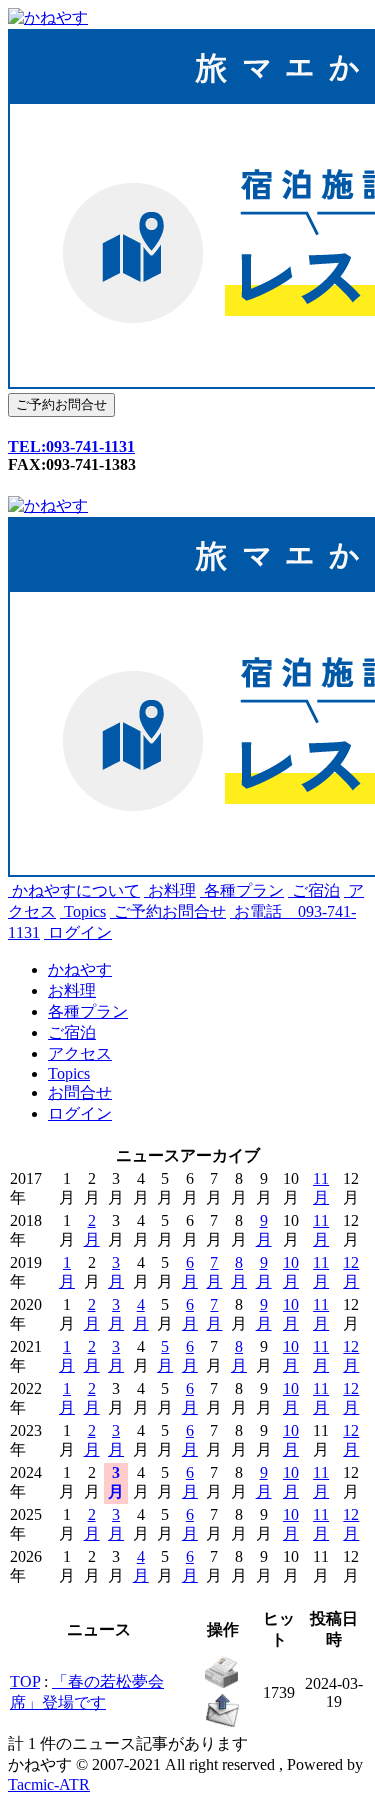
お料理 (170, 890)
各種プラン (242, 890)
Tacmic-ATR (49, 1784)
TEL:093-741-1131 (71, 446)
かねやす (80, 969)
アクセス (80, 1053)
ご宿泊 (314, 890)
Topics (83, 911)
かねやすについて (74, 890)
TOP (25, 1681)
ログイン (78, 932)
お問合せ (80, 1092)
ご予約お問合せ (168, 911)
